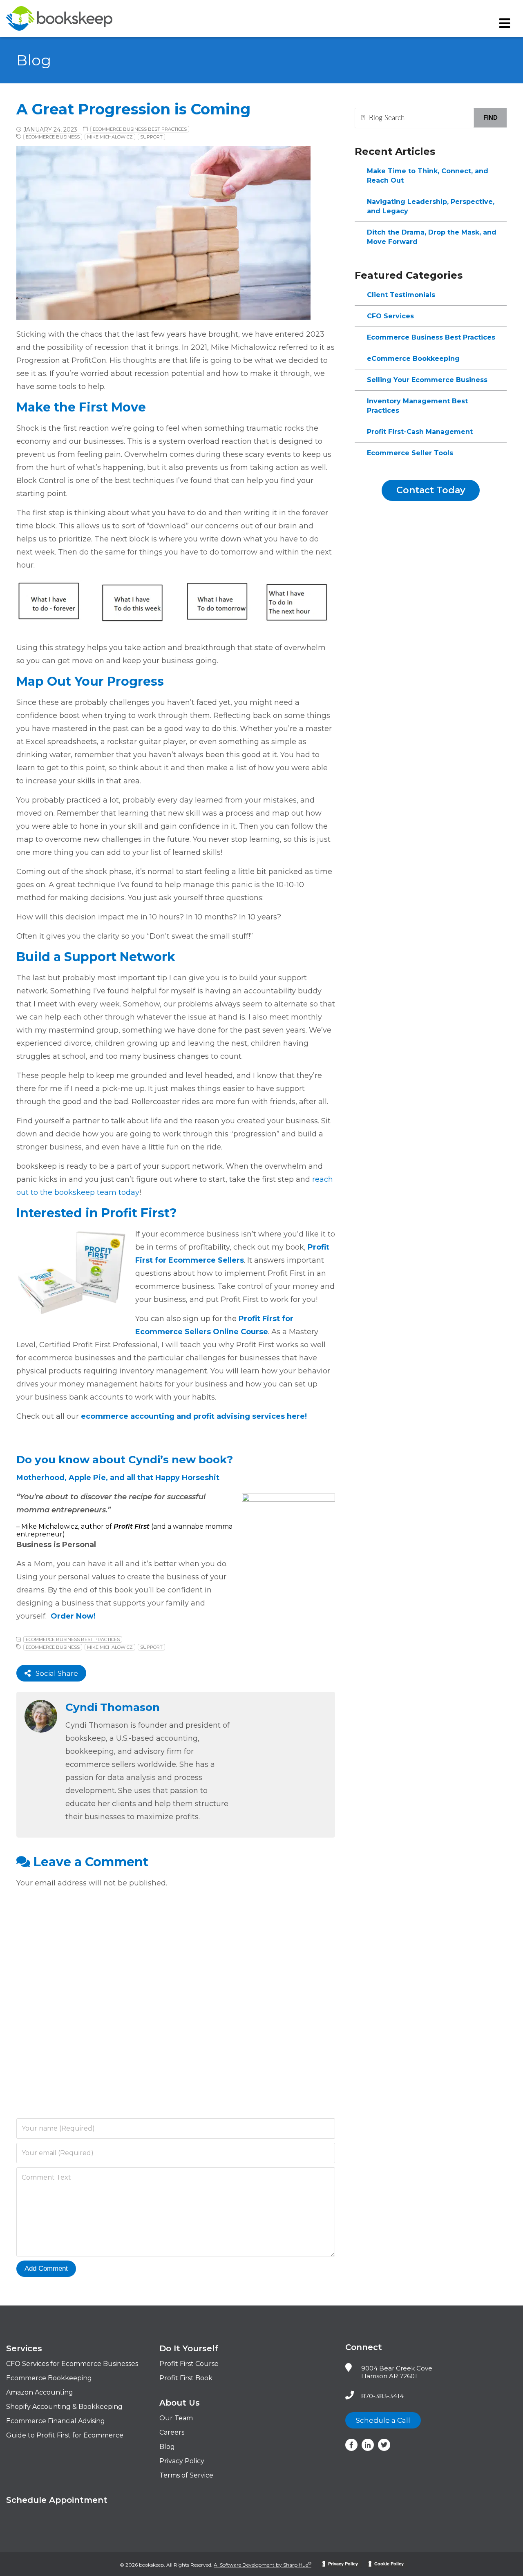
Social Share (54, 1673)
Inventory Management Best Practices (417, 406)
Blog (167, 2447)
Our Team (176, 2418)
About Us (180, 2403)
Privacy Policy (182, 2461)
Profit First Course (189, 2364)
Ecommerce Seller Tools (410, 453)
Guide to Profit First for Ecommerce (65, 2435)
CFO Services (390, 316)
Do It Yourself (189, 2348)
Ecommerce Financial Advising (56, 2421)
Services (24, 2348)
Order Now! (73, 1616)
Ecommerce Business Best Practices (140, 129)
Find (491, 117)
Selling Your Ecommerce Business (427, 380)
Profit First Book (186, 2378)
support (151, 137)
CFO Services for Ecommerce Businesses (72, 2364)
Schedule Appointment (57, 2500)
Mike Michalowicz (110, 137)
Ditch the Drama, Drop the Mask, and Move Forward (432, 237)
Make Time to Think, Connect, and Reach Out (428, 176)
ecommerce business (53, 137)
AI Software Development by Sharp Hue (263, 2565)
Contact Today (431, 490)
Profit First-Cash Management (420, 432)
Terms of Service (186, 2475)
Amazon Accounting (40, 2392)
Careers (172, 2432)
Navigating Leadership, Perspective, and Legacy (431, 206)
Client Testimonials (401, 295)
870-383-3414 (382, 2396)
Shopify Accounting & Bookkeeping (64, 2407)
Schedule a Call (383, 2420)
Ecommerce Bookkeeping (49, 2378)
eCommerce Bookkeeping (413, 359)
